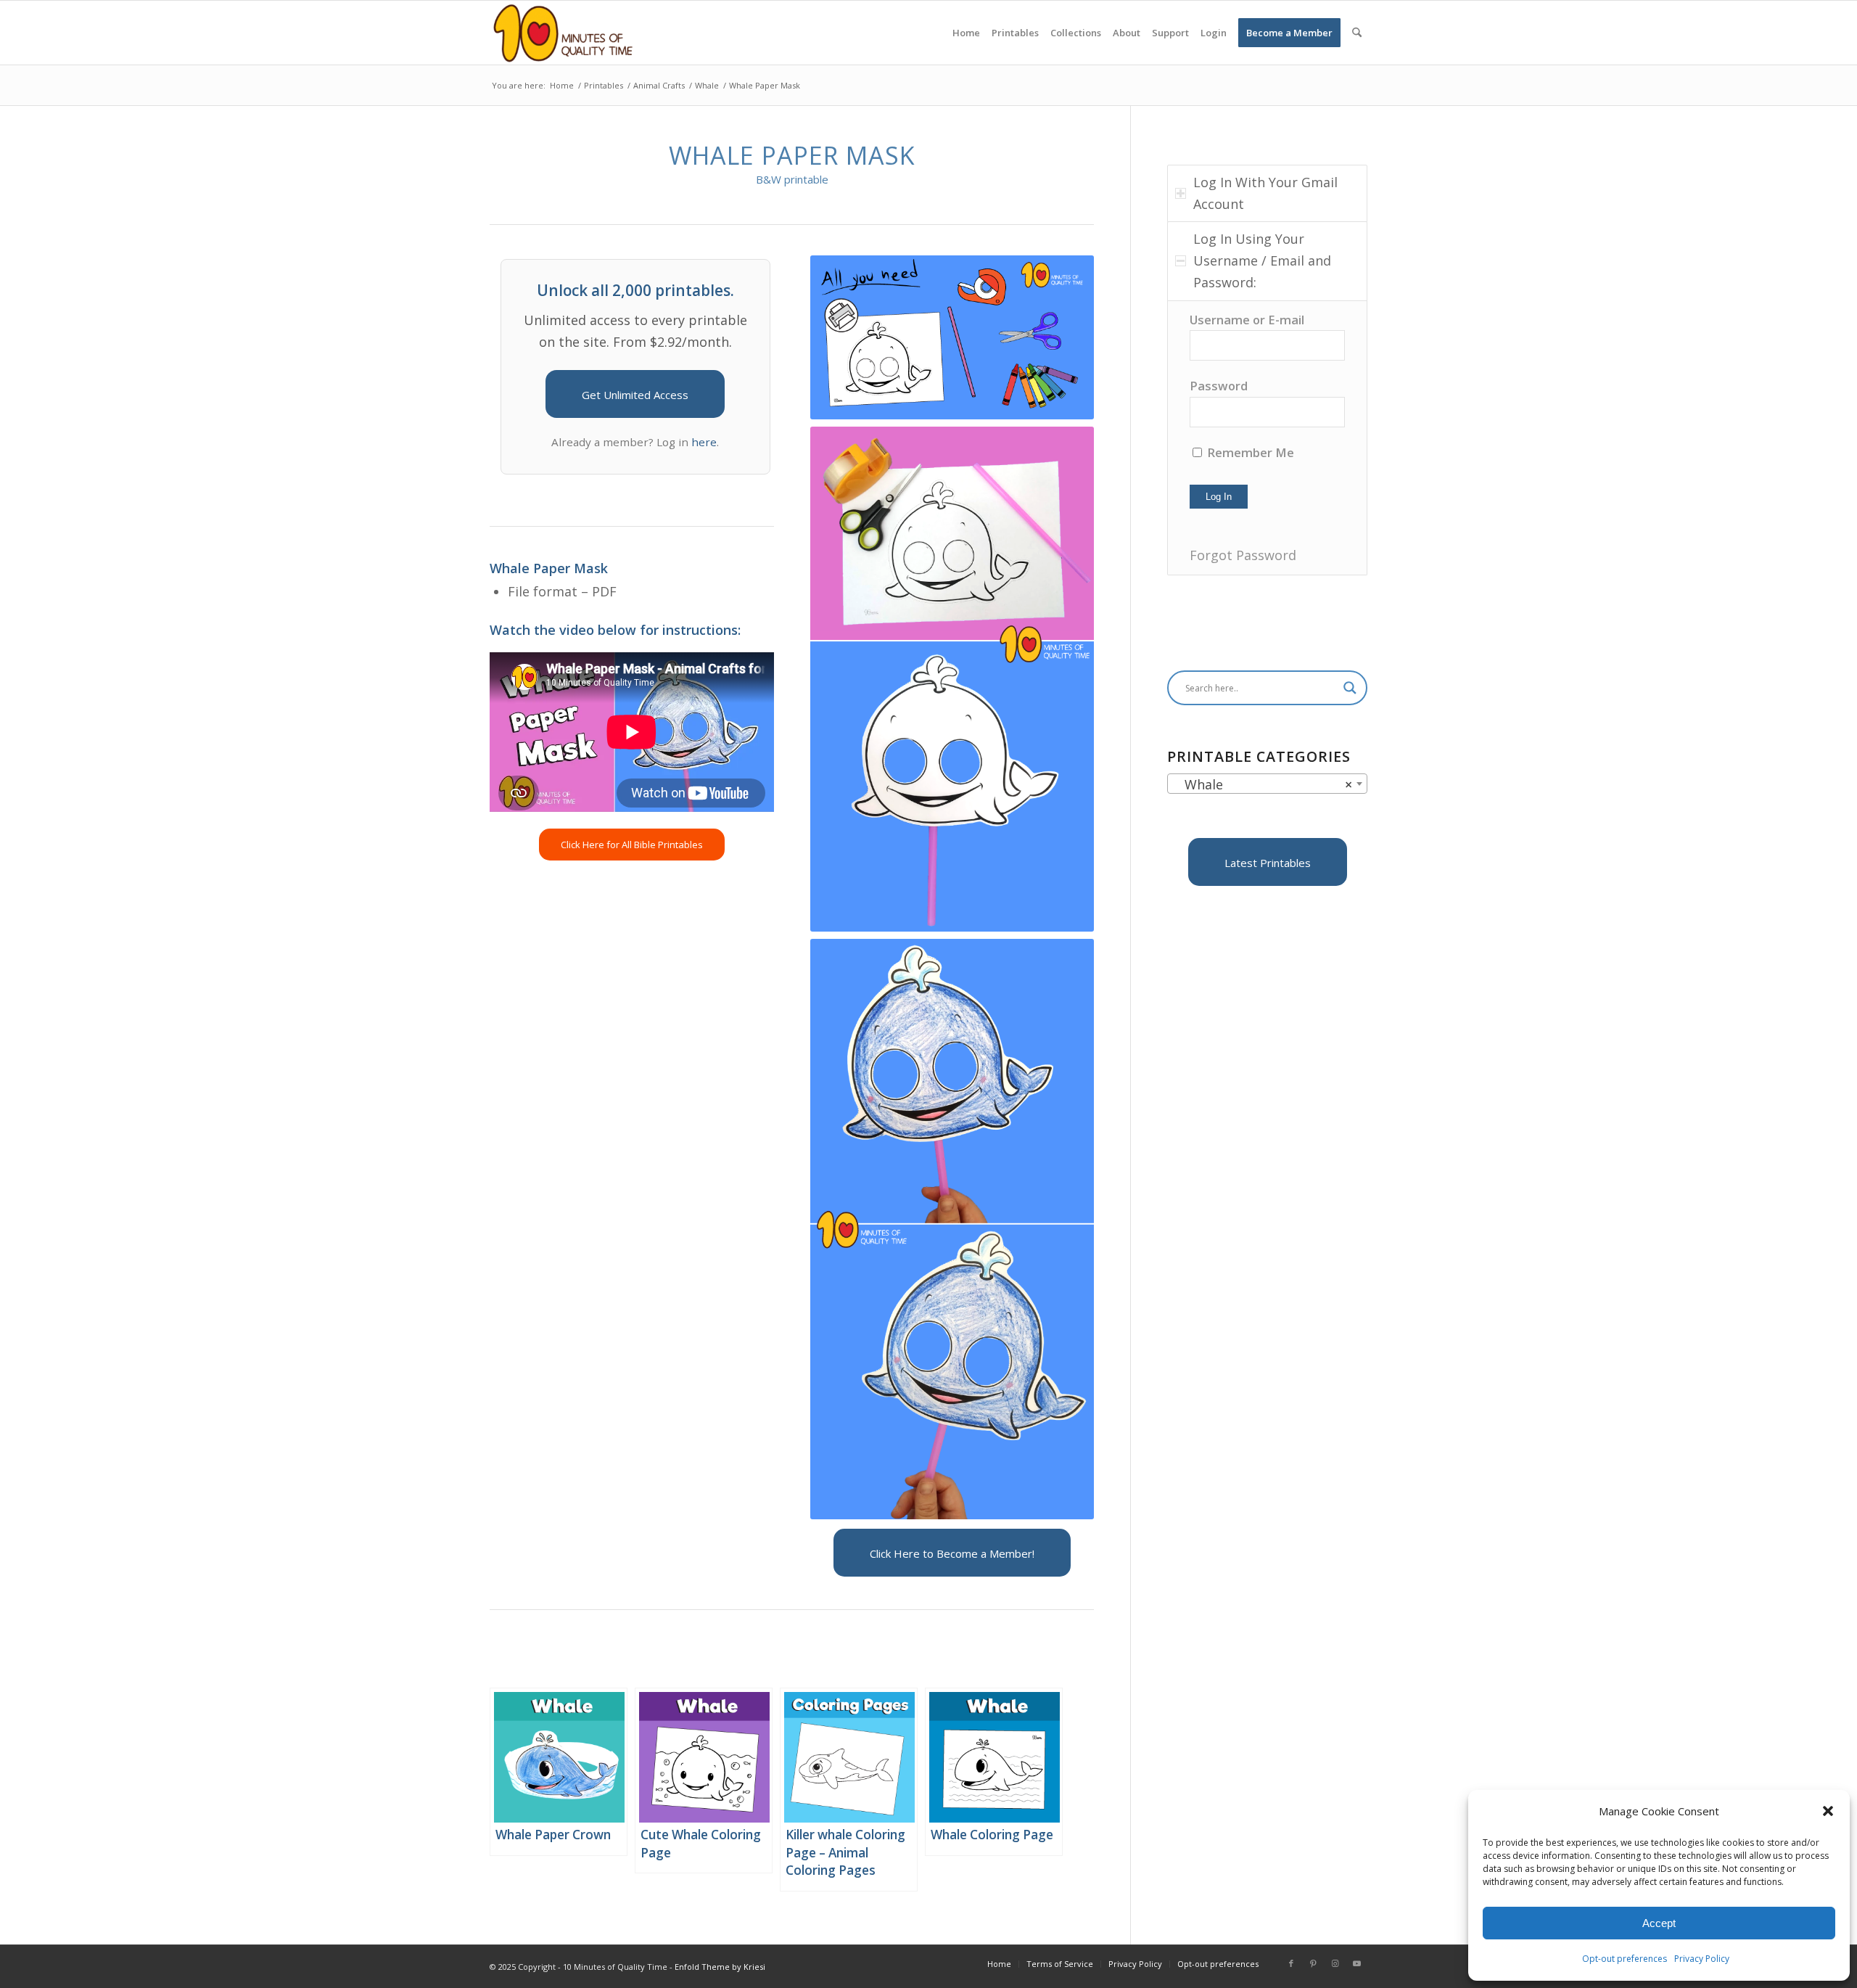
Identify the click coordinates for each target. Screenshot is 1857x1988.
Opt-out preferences (1625, 1959)
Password (1219, 386)
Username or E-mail (1247, 320)
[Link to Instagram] (1335, 1963)
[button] (1828, 1811)
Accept (1659, 1923)
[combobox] (1267, 784)
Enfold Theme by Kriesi (720, 1967)
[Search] (1357, 33)
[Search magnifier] (1350, 688)
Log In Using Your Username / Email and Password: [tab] (1262, 260)
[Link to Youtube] (1356, 1963)
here (704, 442)
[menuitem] (966, 33)
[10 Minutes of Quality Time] (563, 33)
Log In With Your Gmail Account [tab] (1265, 193)
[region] (1267, 438)
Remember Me (1249, 452)
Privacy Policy (1702, 1959)
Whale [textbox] (1263, 784)
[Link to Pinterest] (1313, 1963)
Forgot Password (1243, 555)
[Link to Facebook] (1291, 1963)
